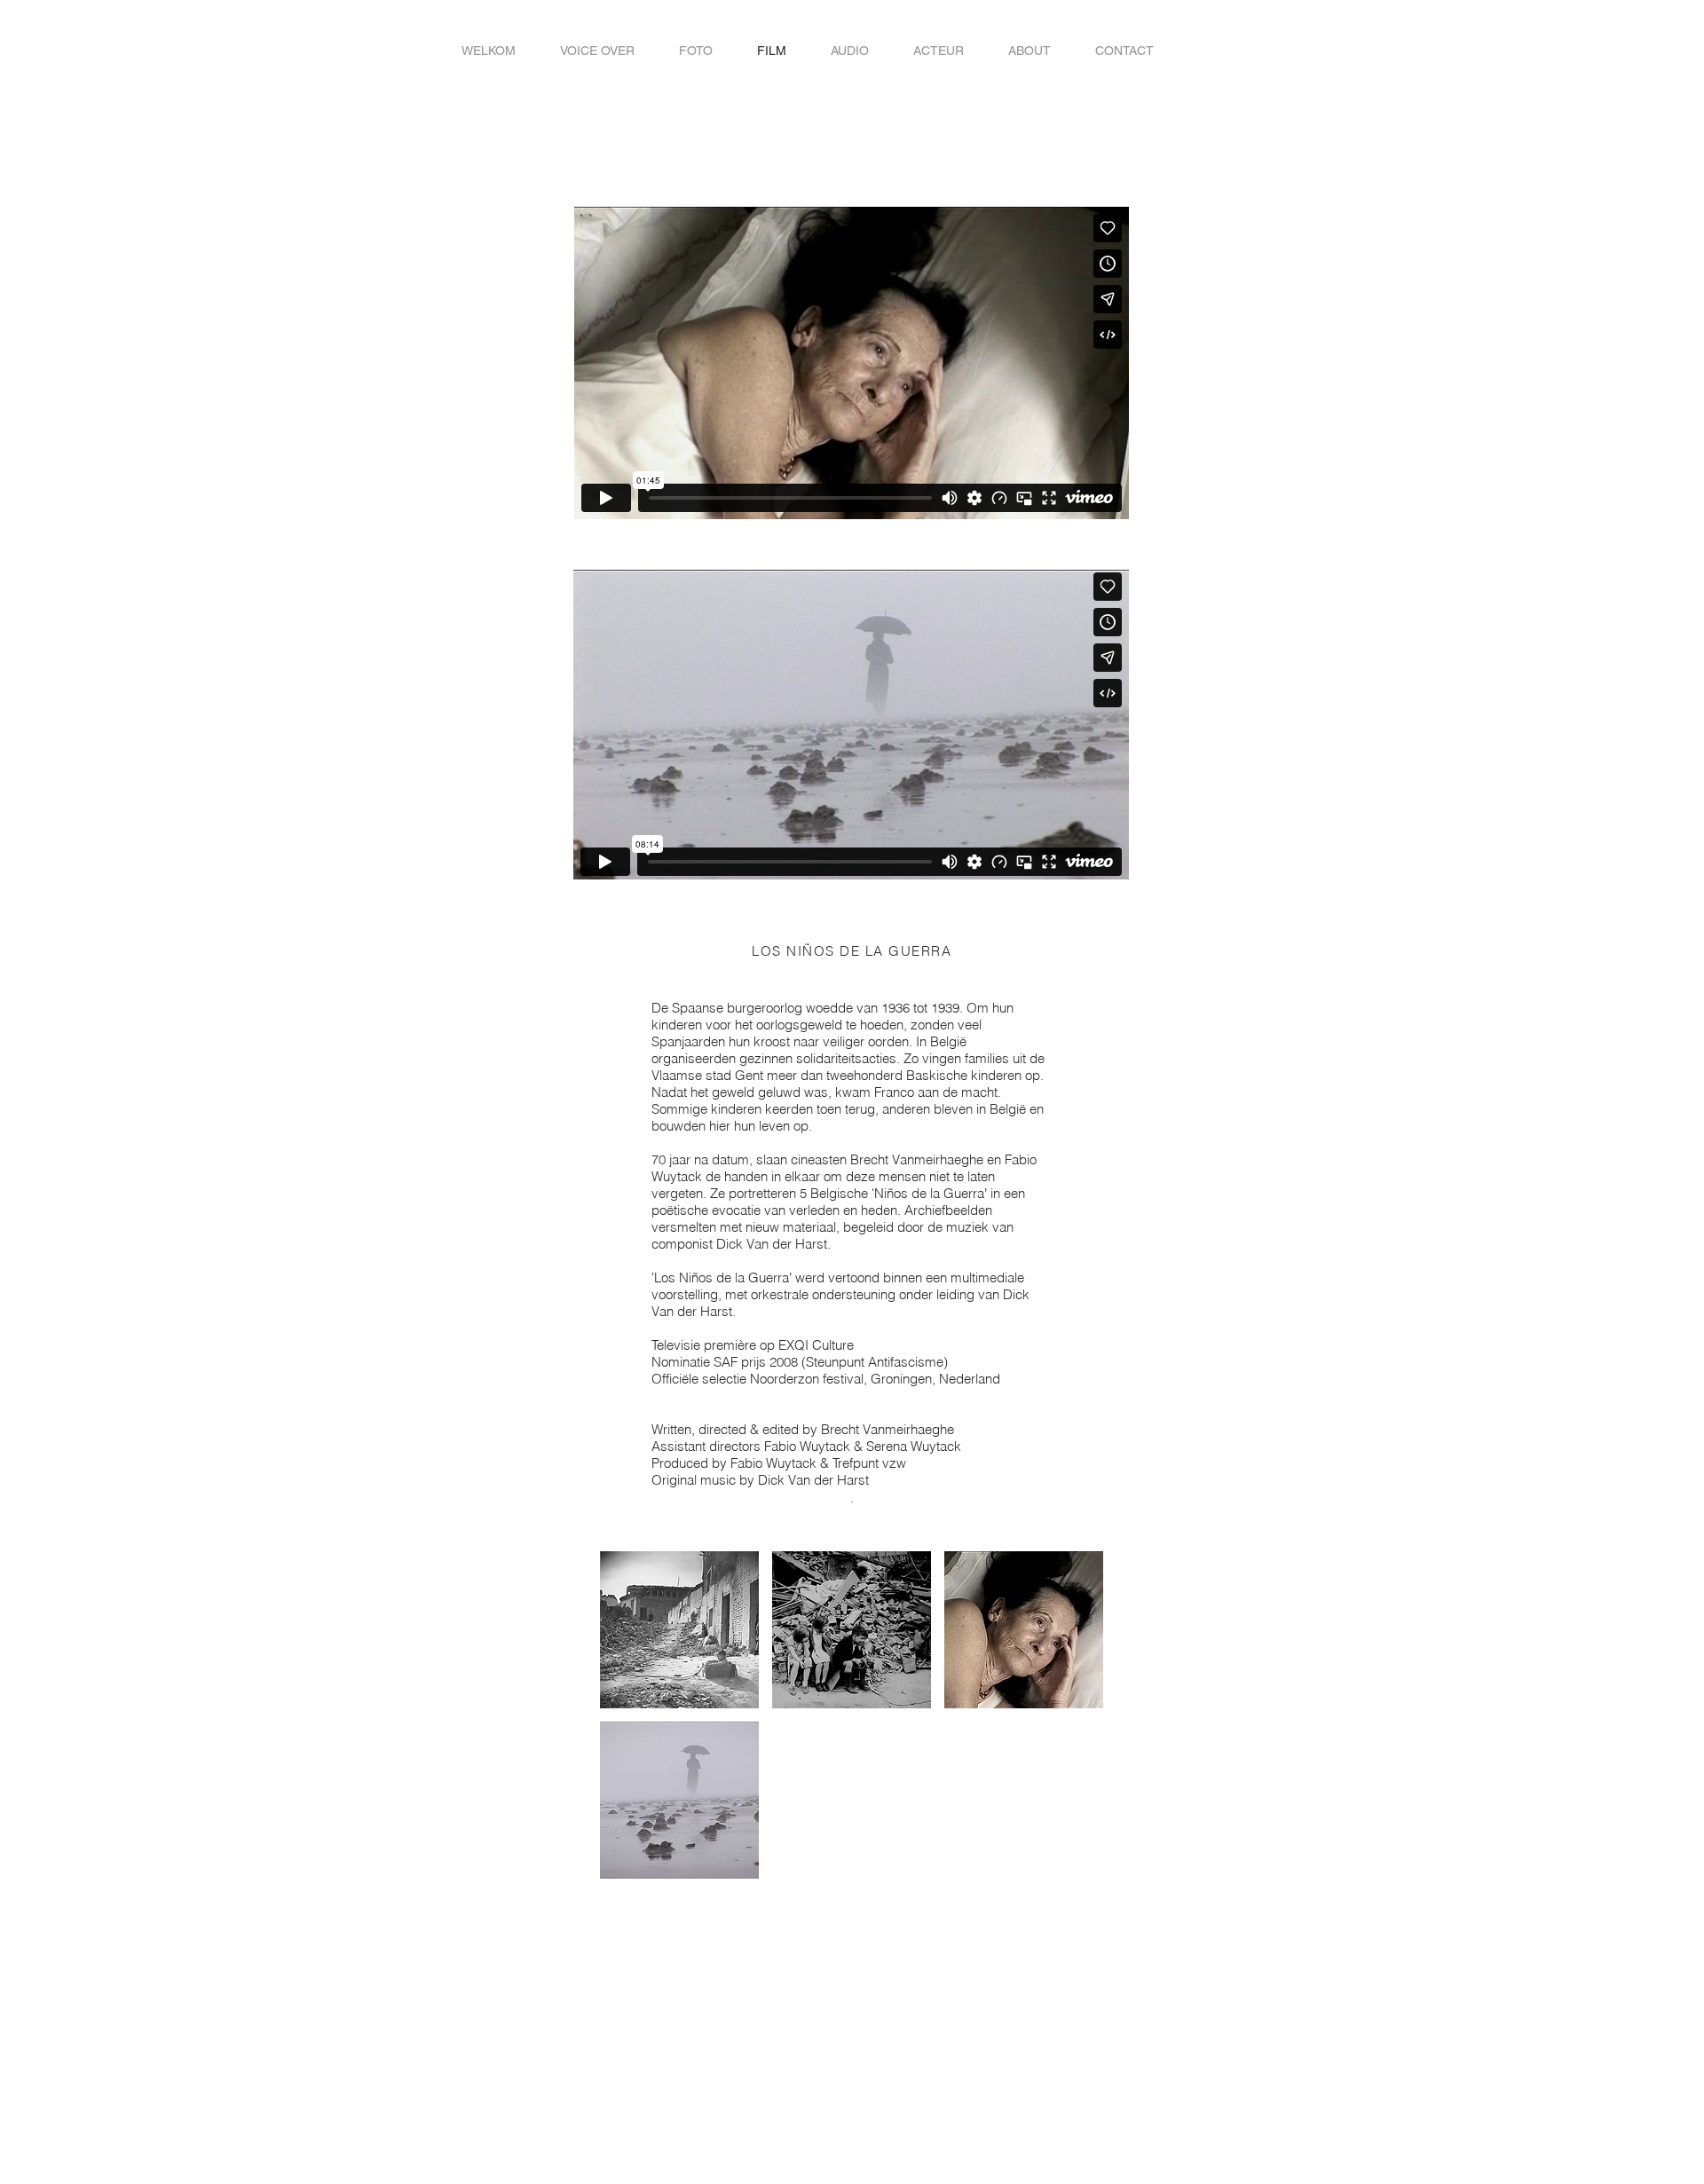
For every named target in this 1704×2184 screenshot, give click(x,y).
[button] (679, 1630)
